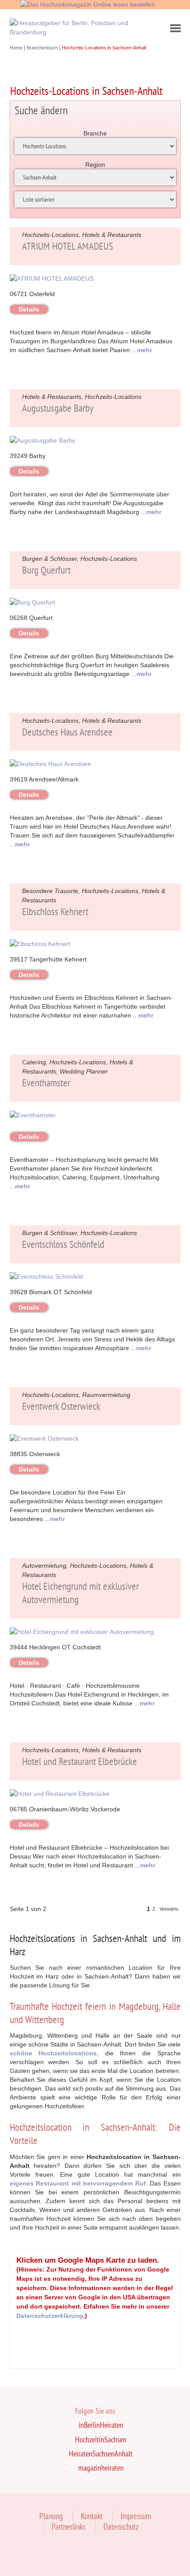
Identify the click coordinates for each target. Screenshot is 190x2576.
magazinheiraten (101, 2468)
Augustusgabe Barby (58, 408)
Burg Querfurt (46, 570)
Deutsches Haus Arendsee (67, 732)
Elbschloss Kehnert (55, 911)
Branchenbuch (43, 48)
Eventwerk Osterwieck (61, 1406)
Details (29, 309)
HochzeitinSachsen (101, 2439)
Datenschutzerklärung (50, 2316)
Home (17, 48)
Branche (95, 133)
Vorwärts (169, 1909)
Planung (51, 2516)
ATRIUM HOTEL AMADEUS (68, 246)
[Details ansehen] (52, 278)
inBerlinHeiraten (101, 2425)
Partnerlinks (68, 2527)
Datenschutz (121, 2527)
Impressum (136, 2516)
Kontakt (92, 2516)
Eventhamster (46, 1083)
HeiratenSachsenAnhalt (101, 2454)
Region (95, 165)
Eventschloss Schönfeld (63, 1244)
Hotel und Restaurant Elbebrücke (80, 1761)
